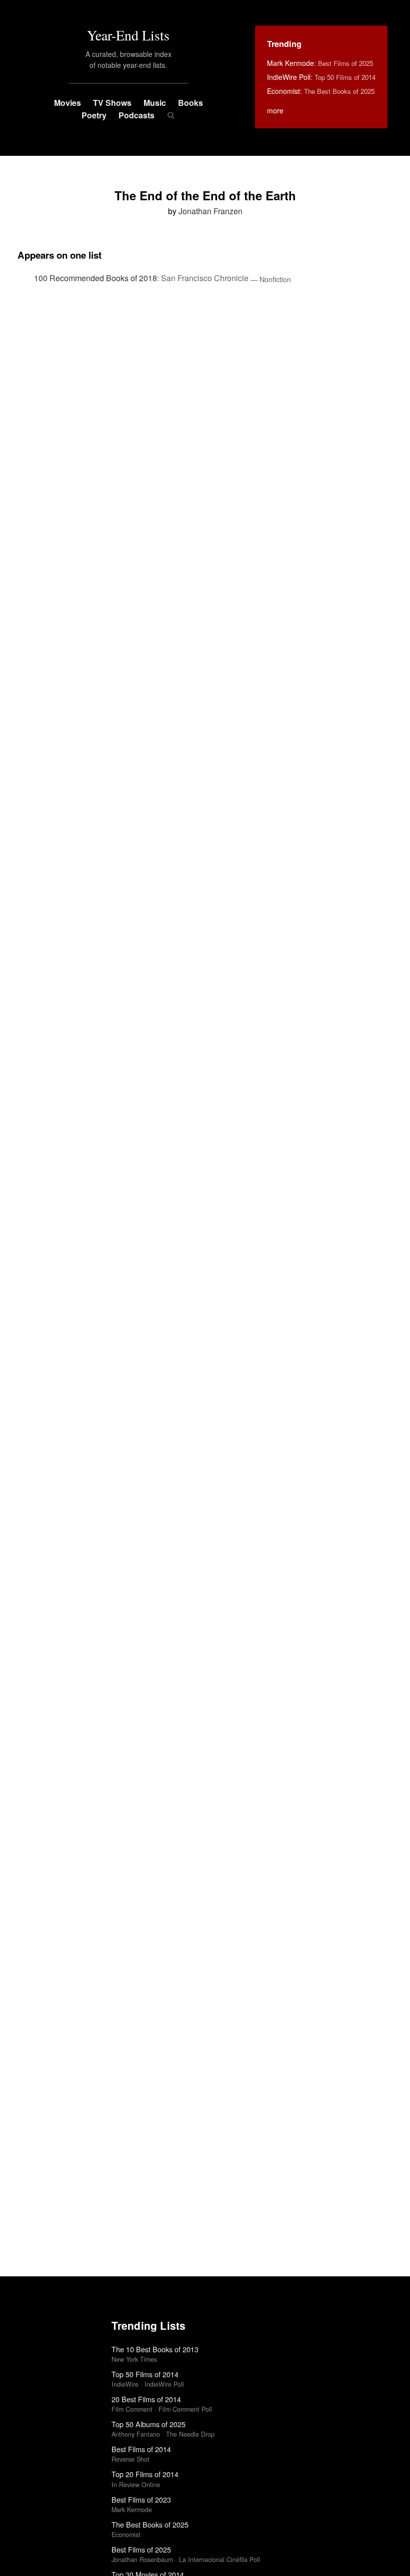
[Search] (171, 115)
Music (155, 103)
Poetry (94, 115)
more (275, 110)
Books (190, 103)
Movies (67, 103)
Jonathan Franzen (210, 211)
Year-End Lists (128, 35)
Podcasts (136, 115)
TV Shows (112, 103)
